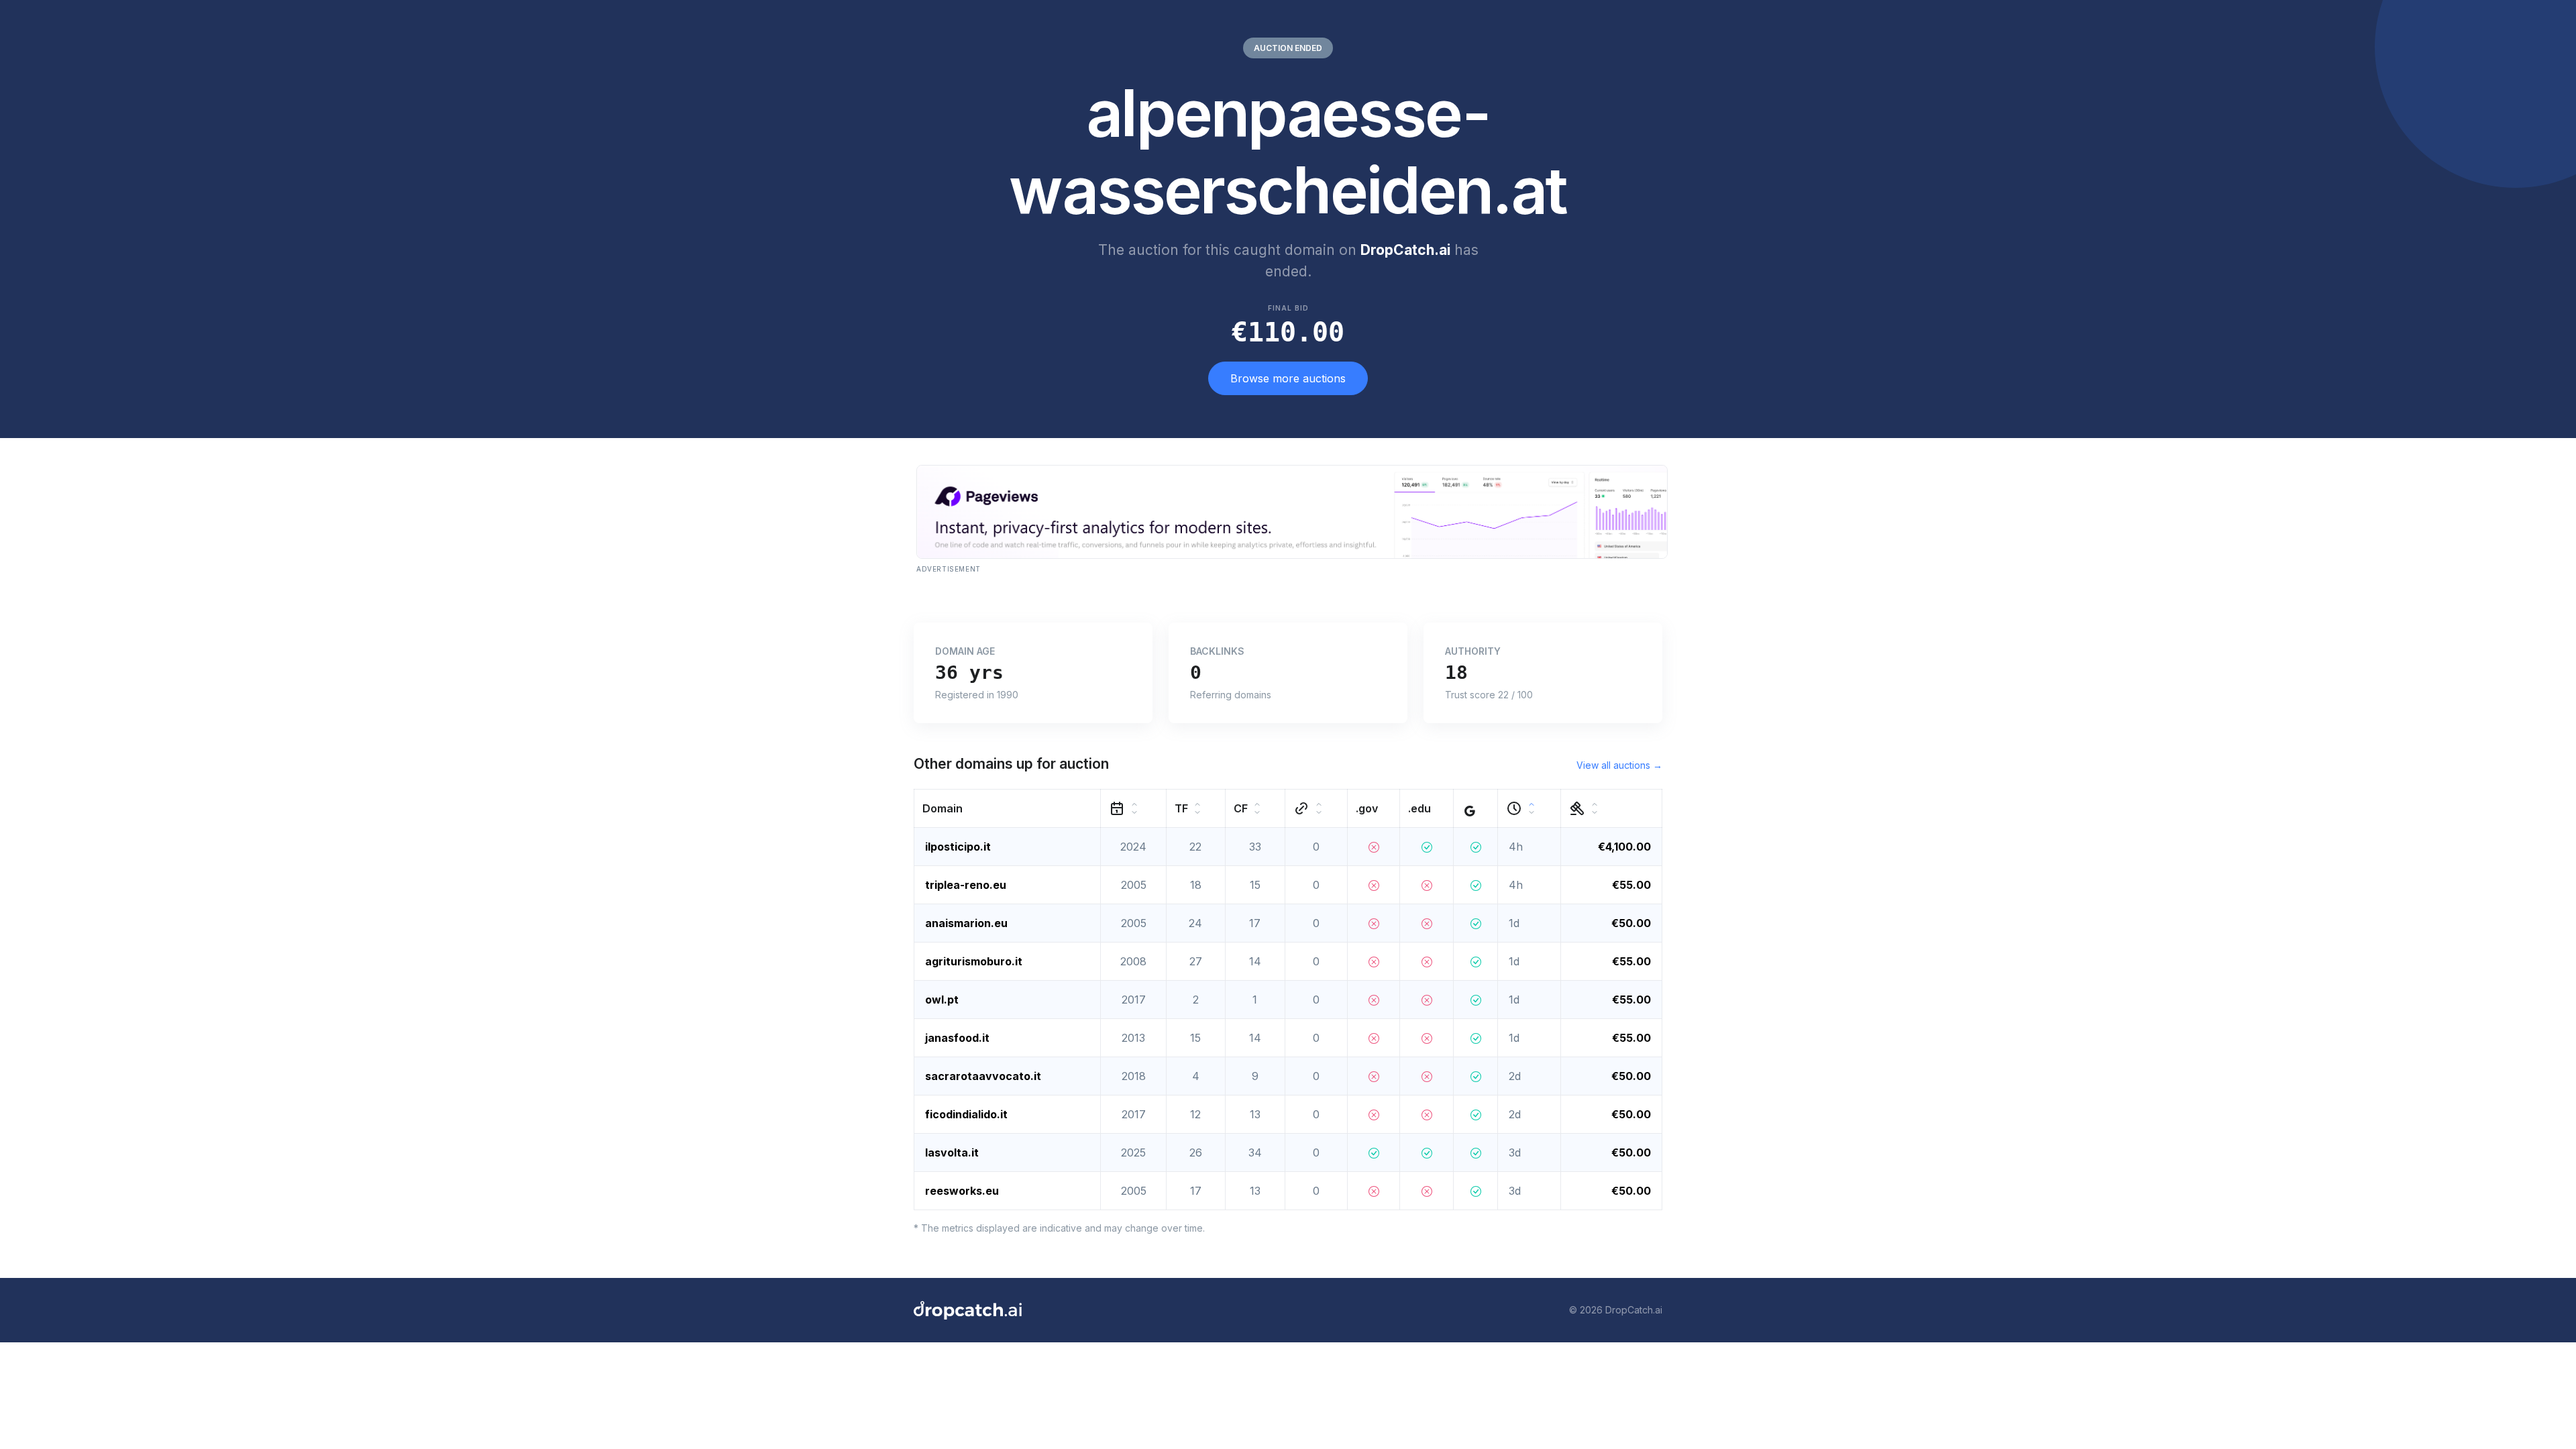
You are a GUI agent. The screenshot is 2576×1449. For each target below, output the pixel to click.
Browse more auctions (1288, 378)
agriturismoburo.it (974, 961)
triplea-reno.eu (966, 885)
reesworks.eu (962, 1191)
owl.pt (942, 1000)
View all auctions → (1619, 765)
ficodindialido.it (966, 1114)
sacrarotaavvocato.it (983, 1076)
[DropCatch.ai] (968, 1310)
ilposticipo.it (958, 847)
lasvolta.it (952, 1152)
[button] (1008, 808)
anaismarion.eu (966, 923)
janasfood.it (957, 1038)
